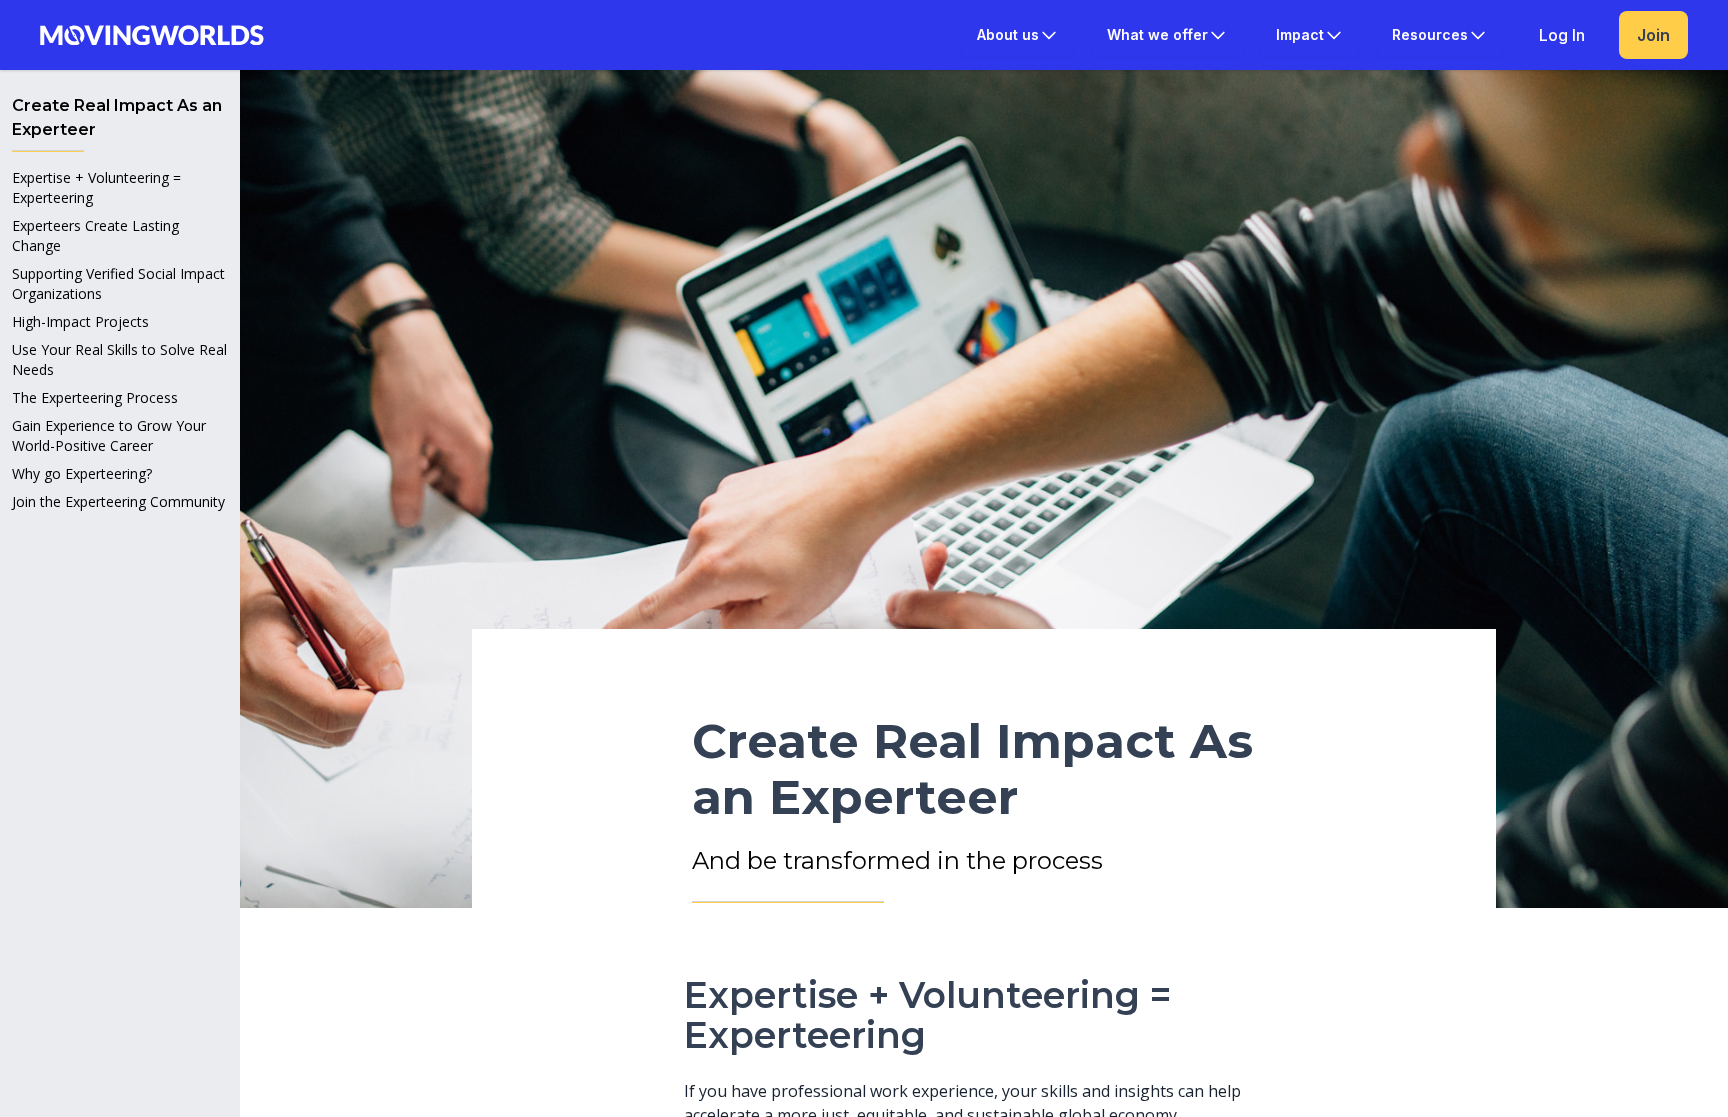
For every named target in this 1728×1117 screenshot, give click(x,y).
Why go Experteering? (82, 473)
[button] (1018, 35)
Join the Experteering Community (118, 501)
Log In (1562, 35)
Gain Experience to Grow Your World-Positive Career (109, 435)
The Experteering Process (95, 397)
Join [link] (1653, 35)
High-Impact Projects (80, 321)
